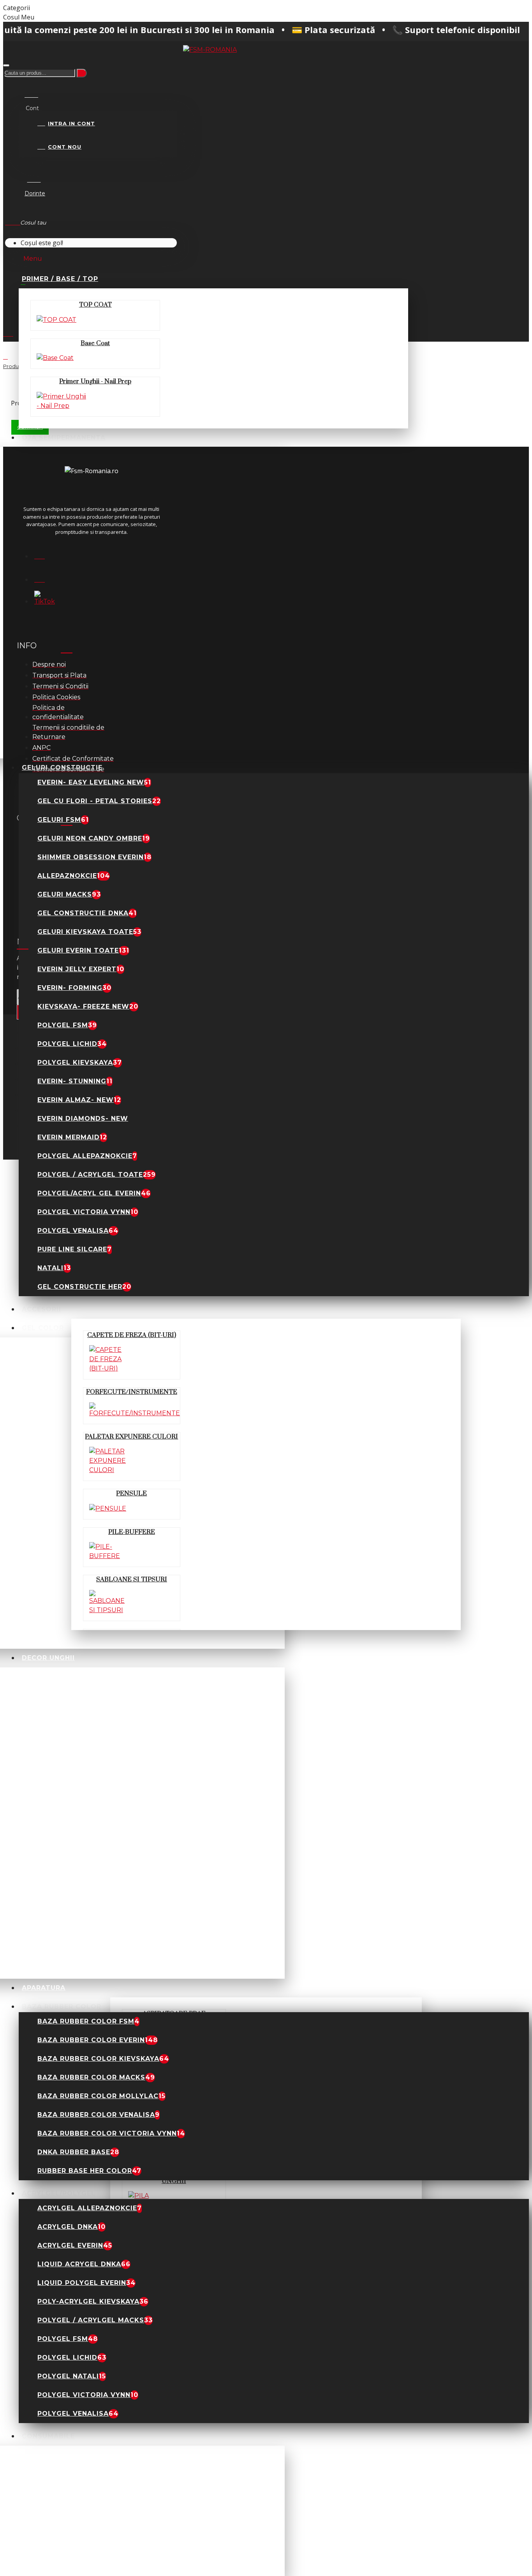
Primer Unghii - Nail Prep (95, 381)
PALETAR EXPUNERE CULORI (131, 1437)
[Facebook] (44, 554)
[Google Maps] (44, 577)
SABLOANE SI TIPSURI (132, 1579)
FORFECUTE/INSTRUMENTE (132, 1392)
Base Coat (95, 343)
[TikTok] (44, 600)
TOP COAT (95, 305)
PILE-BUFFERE (132, 1532)
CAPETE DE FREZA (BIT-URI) (132, 1335)
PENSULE (131, 1493)
